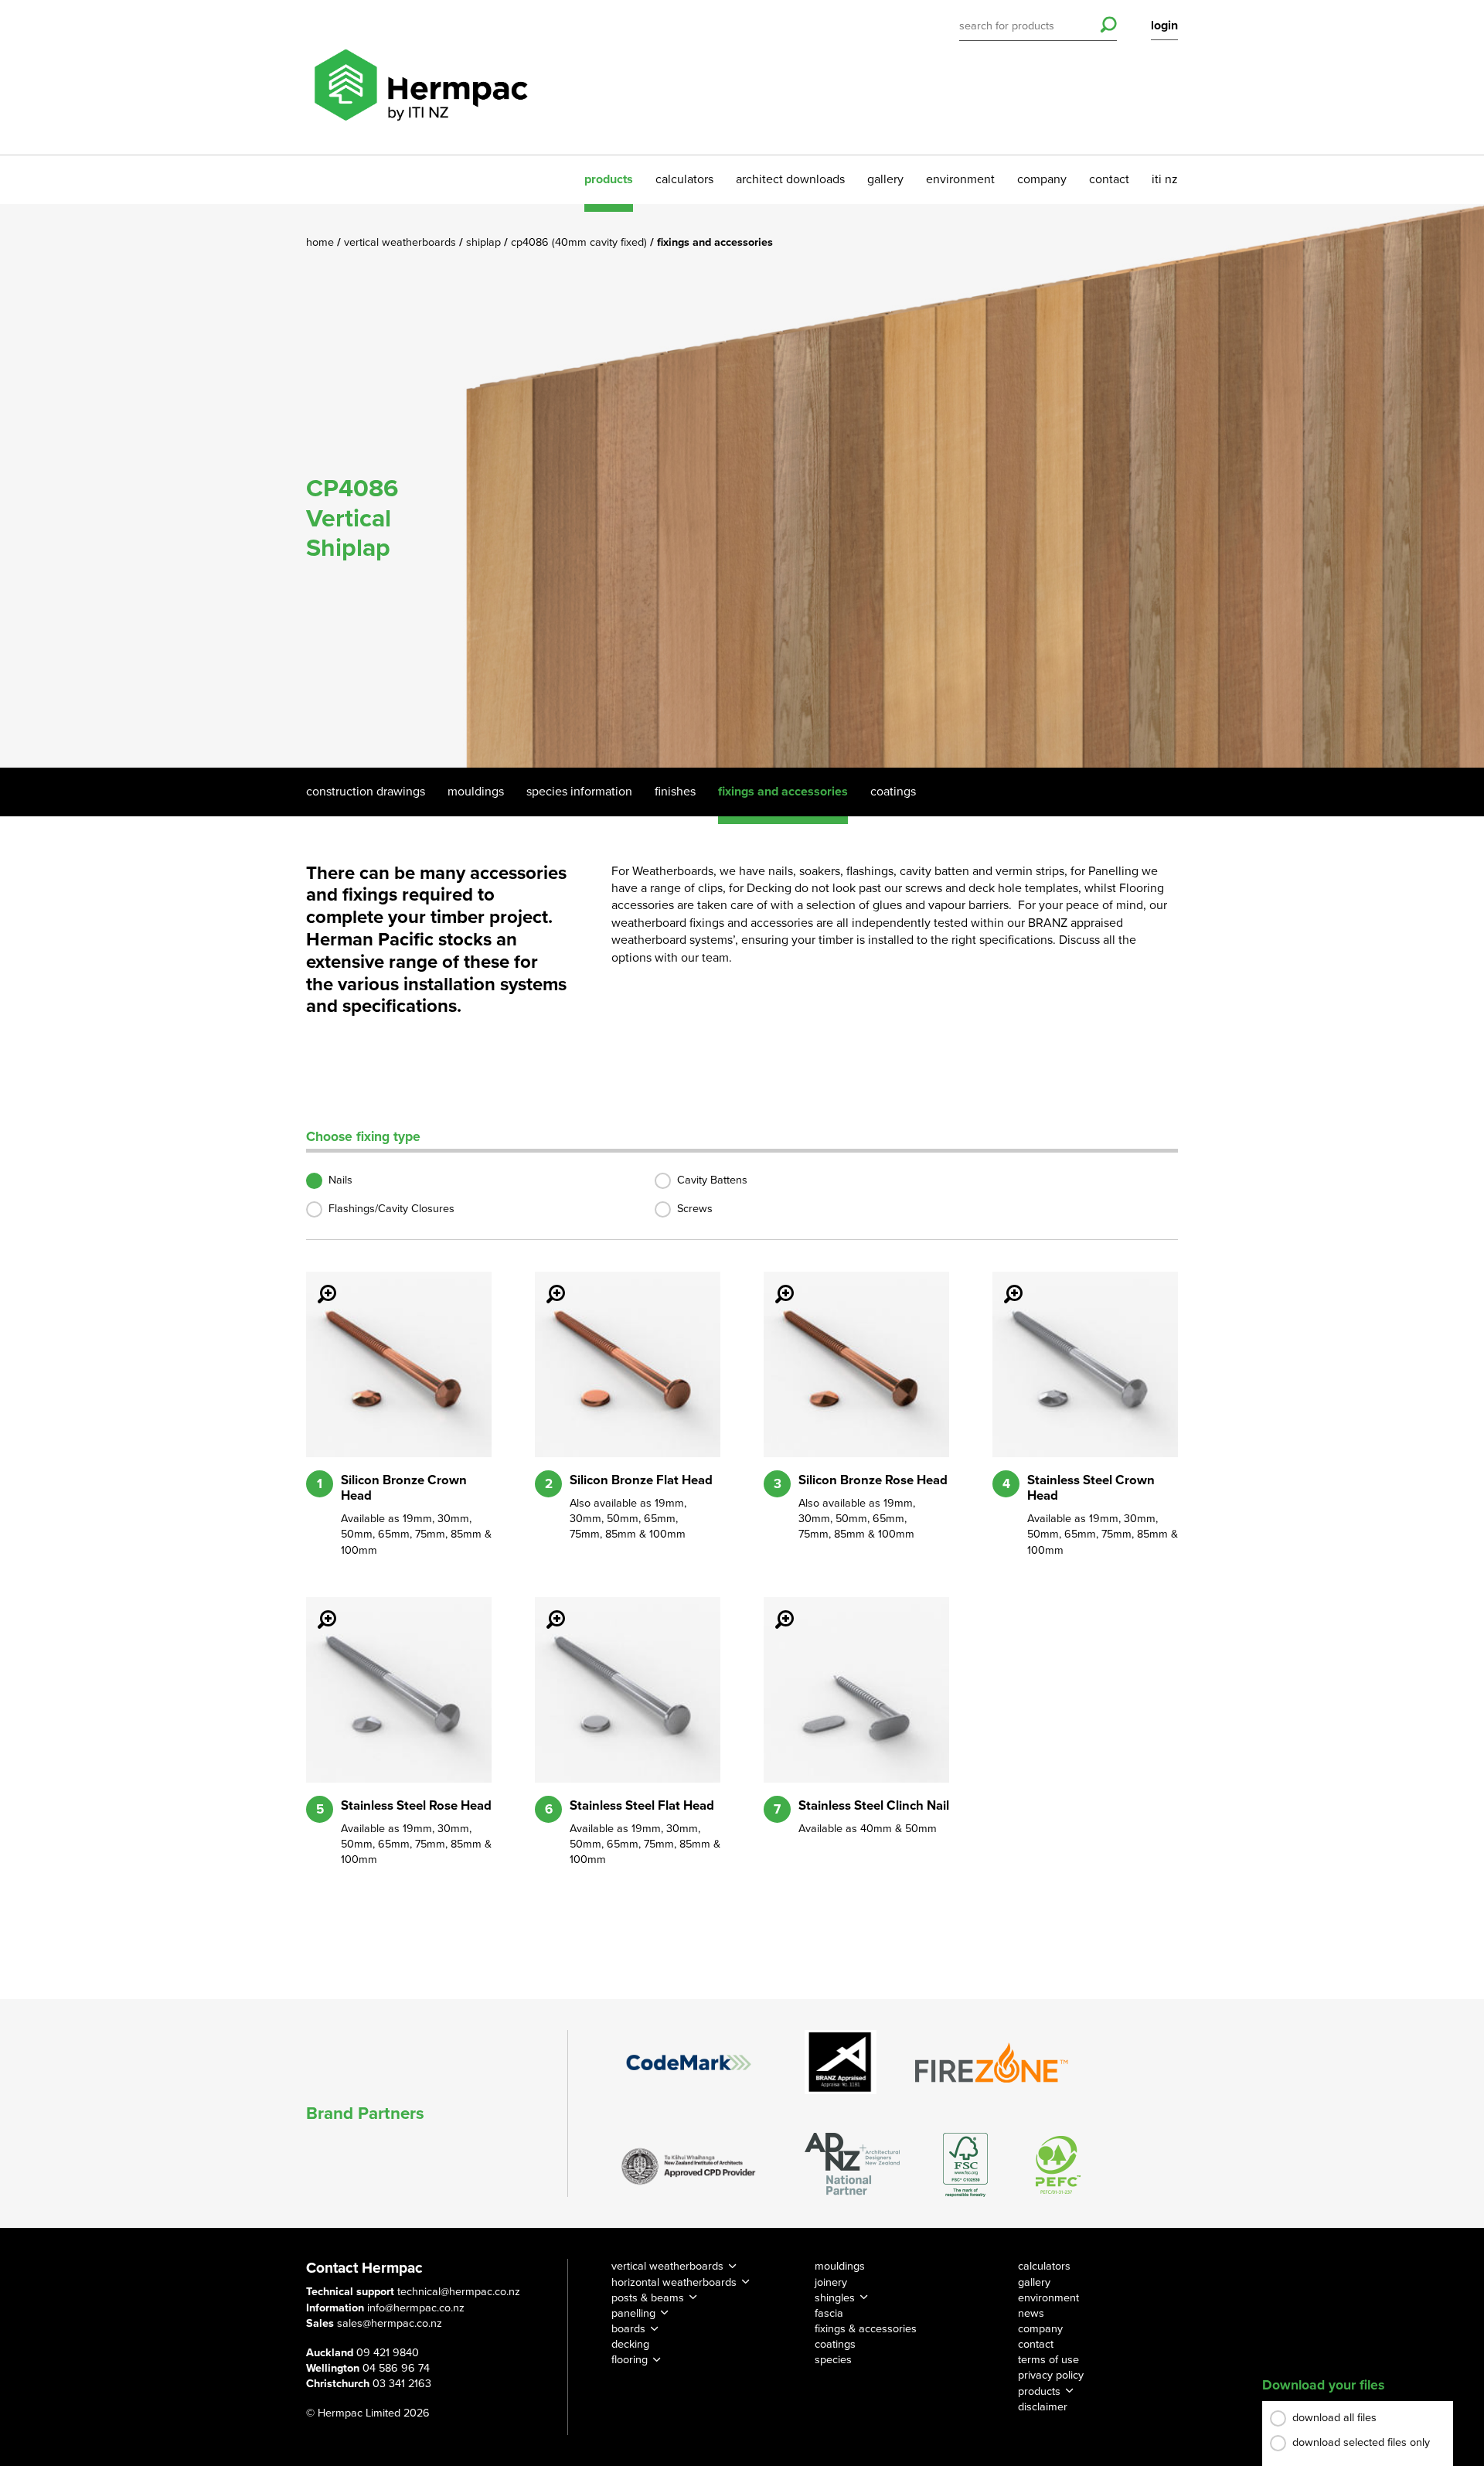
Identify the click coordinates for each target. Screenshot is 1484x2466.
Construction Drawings (366, 792)
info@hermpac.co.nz (416, 2308)
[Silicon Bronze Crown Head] (318, 1283)
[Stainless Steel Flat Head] (546, 1609)
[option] (742, 486)
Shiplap (485, 242)
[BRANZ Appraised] (841, 2062)
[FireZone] (992, 2062)
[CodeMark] (689, 2062)
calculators (684, 179)
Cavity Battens (712, 1180)
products (609, 179)
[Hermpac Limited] (420, 77)
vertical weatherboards (667, 2266)
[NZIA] (689, 2165)
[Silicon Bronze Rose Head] (775, 1283)
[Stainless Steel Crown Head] (1004, 1283)
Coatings (893, 792)
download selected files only (1361, 2442)
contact (1109, 179)
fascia (829, 2313)
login (1164, 26)
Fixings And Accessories (783, 792)
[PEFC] (1058, 2165)
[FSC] (965, 2165)
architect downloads (790, 179)
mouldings (840, 2266)
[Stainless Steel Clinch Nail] (775, 1609)
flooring (630, 2360)
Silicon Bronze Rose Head (873, 1480)
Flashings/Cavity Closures (391, 1209)
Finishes (675, 792)
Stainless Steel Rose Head (416, 1806)
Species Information (579, 792)
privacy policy (1051, 2375)
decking (630, 2344)
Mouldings (476, 792)
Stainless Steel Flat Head (642, 1806)
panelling (633, 2313)
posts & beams (648, 2298)
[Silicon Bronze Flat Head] (546, 1283)
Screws (695, 1209)
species (833, 2360)
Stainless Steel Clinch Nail (874, 1806)
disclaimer (1043, 2407)
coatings (835, 2344)
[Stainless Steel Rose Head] (318, 1609)
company (1042, 179)
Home (322, 242)
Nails (340, 1180)
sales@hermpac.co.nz (390, 2323)
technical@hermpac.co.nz (459, 2292)
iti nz (1165, 179)
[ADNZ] (852, 2165)
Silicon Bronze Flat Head (641, 1480)
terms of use (1048, 2360)
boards (628, 2329)
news (1031, 2313)
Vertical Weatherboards (402, 242)
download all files (1334, 2418)
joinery (831, 2282)
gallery (885, 179)
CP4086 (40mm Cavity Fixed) (580, 242)
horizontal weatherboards (674, 2282)
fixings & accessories (866, 2329)
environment (960, 179)
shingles (835, 2298)
